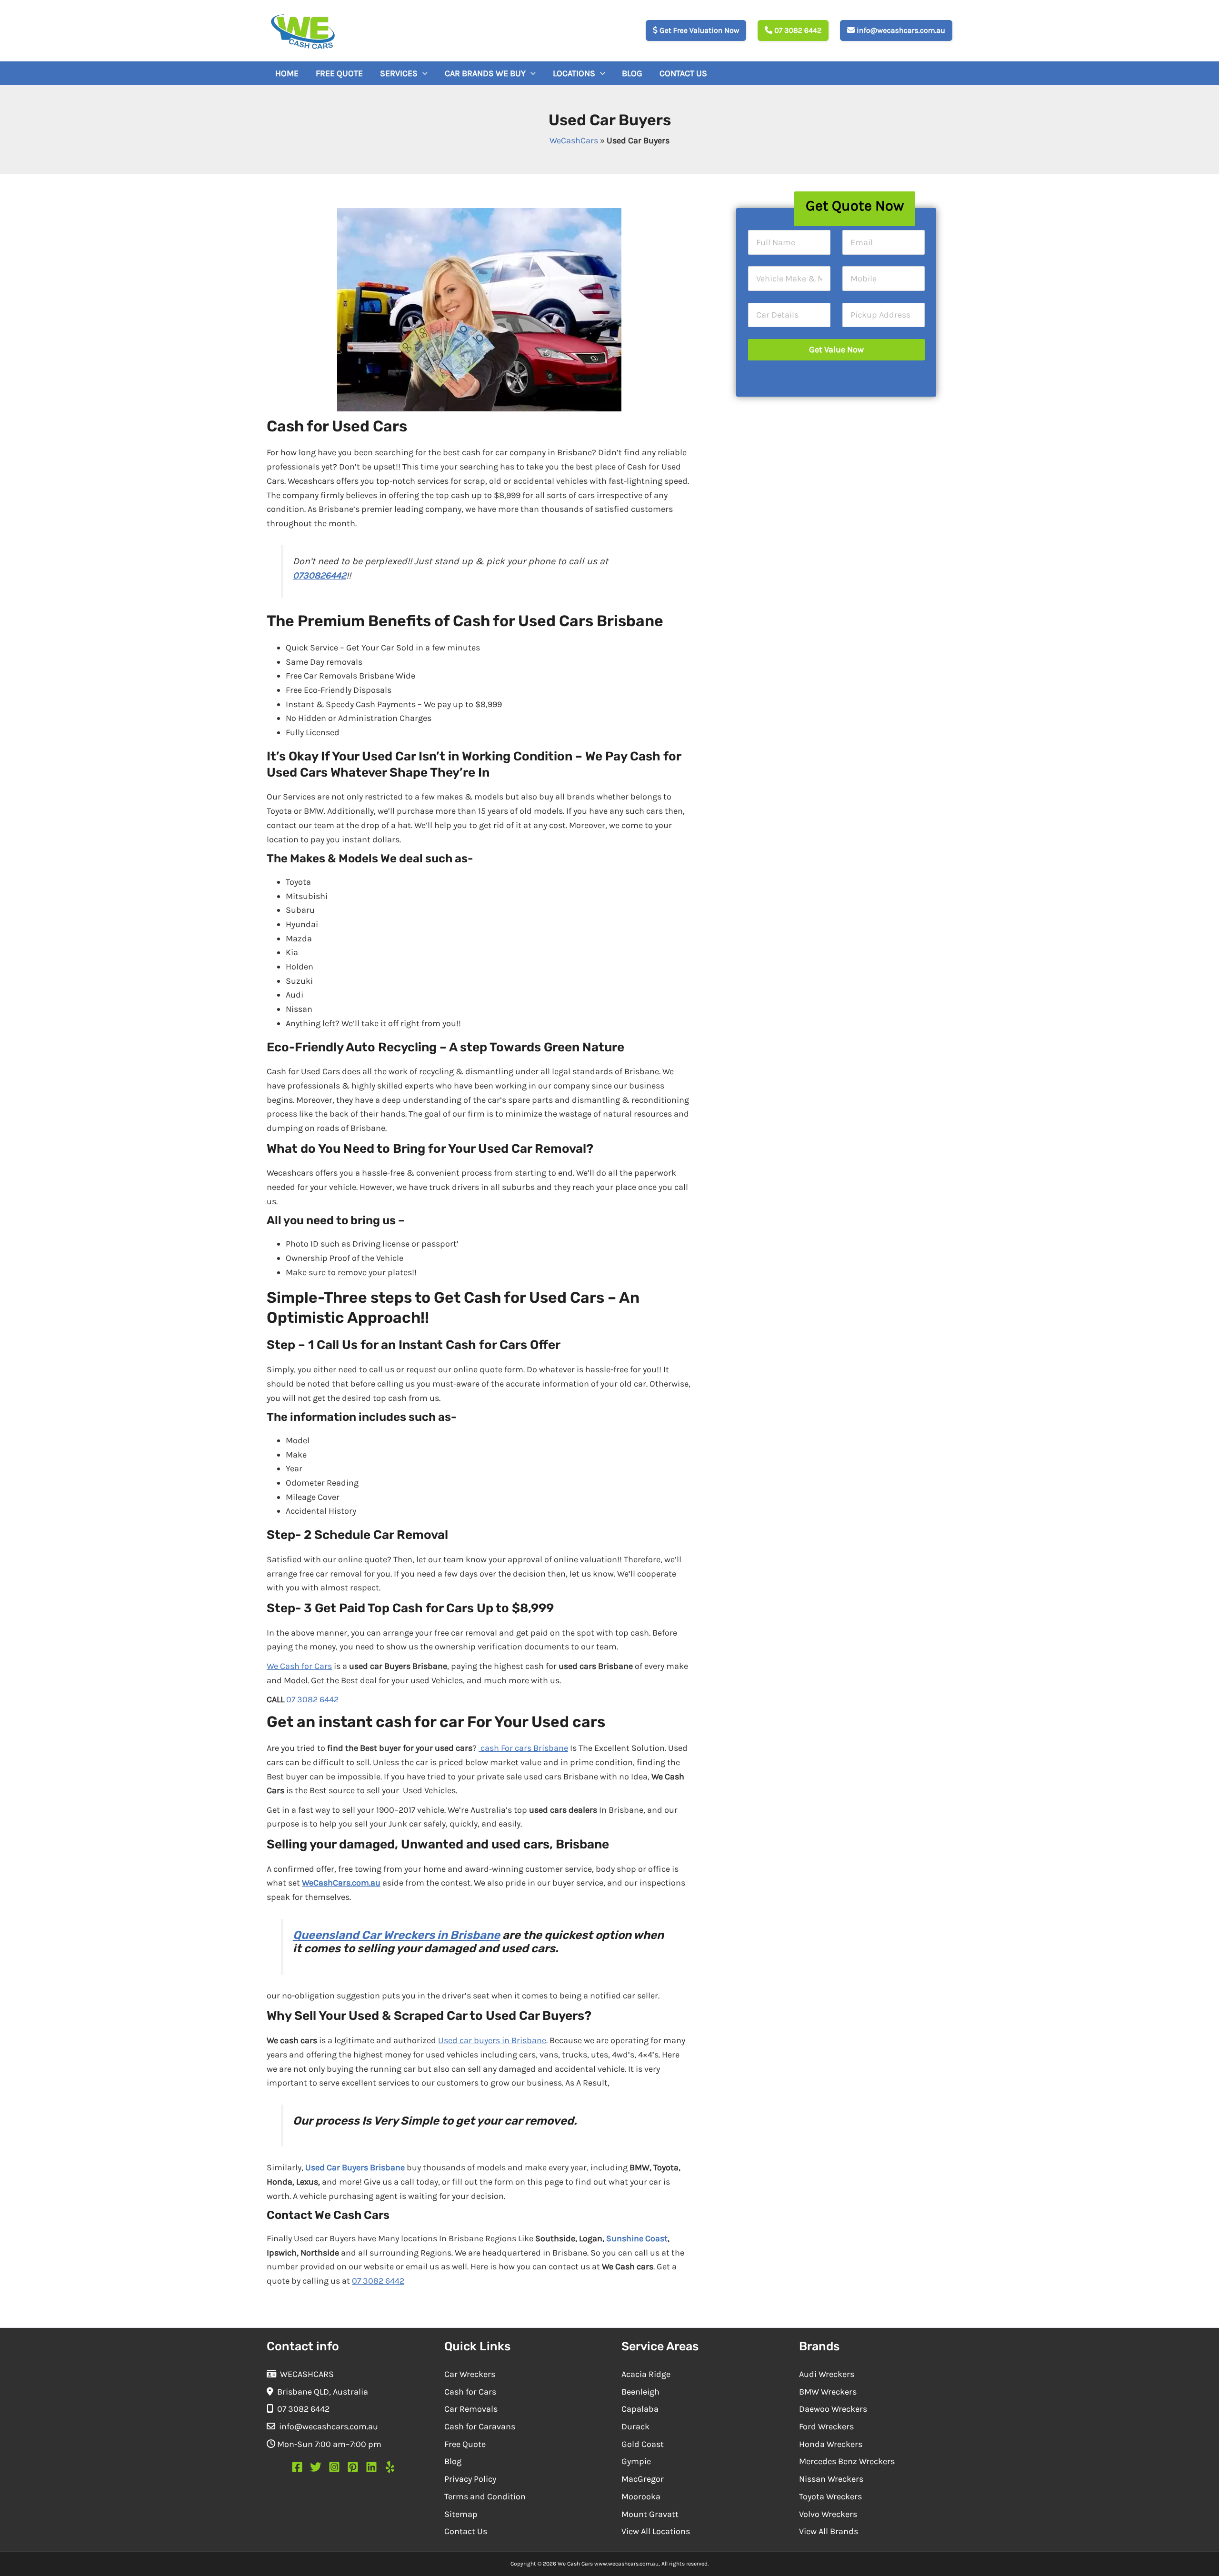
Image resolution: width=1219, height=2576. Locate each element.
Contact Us (683, 73)
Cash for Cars (470, 2392)
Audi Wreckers (827, 2374)
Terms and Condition (485, 2496)
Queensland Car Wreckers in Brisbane (396, 1935)
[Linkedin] (371, 2467)
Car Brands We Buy (485, 73)
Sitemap (461, 2514)
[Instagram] (334, 2467)
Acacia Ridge (646, 2374)
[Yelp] (390, 2467)
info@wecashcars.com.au (900, 31)
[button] (423, 73)
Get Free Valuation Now (698, 31)
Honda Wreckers (831, 2444)
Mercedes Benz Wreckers (847, 2461)
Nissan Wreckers (831, 2479)
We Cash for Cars (299, 1666)
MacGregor (643, 2479)
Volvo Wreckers (828, 2514)
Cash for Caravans (480, 2426)
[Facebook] (297, 2467)
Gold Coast (643, 2444)
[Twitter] (316, 2467)
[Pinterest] (353, 2467)
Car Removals (471, 2409)
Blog (632, 73)
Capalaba (640, 2409)
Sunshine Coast (637, 2238)
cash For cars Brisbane (523, 1748)
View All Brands (829, 2531)
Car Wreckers (470, 2374)
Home (287, 73)
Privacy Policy (470, 2479)
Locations (574, 73)
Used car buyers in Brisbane (492, 2040)
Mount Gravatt (650, 2514)
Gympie (636, 2461)
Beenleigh (640, 2392)
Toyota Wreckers (830, 2496)
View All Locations (656, 2531)
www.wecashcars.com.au (626, 2564)
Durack (635, 2426)
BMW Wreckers (828, 2392)
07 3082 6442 (797, 31)
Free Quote (339, 73)
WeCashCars (574, 140)
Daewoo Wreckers (833, 2409)
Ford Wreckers (826, 2426)
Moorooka (641, 2496)
